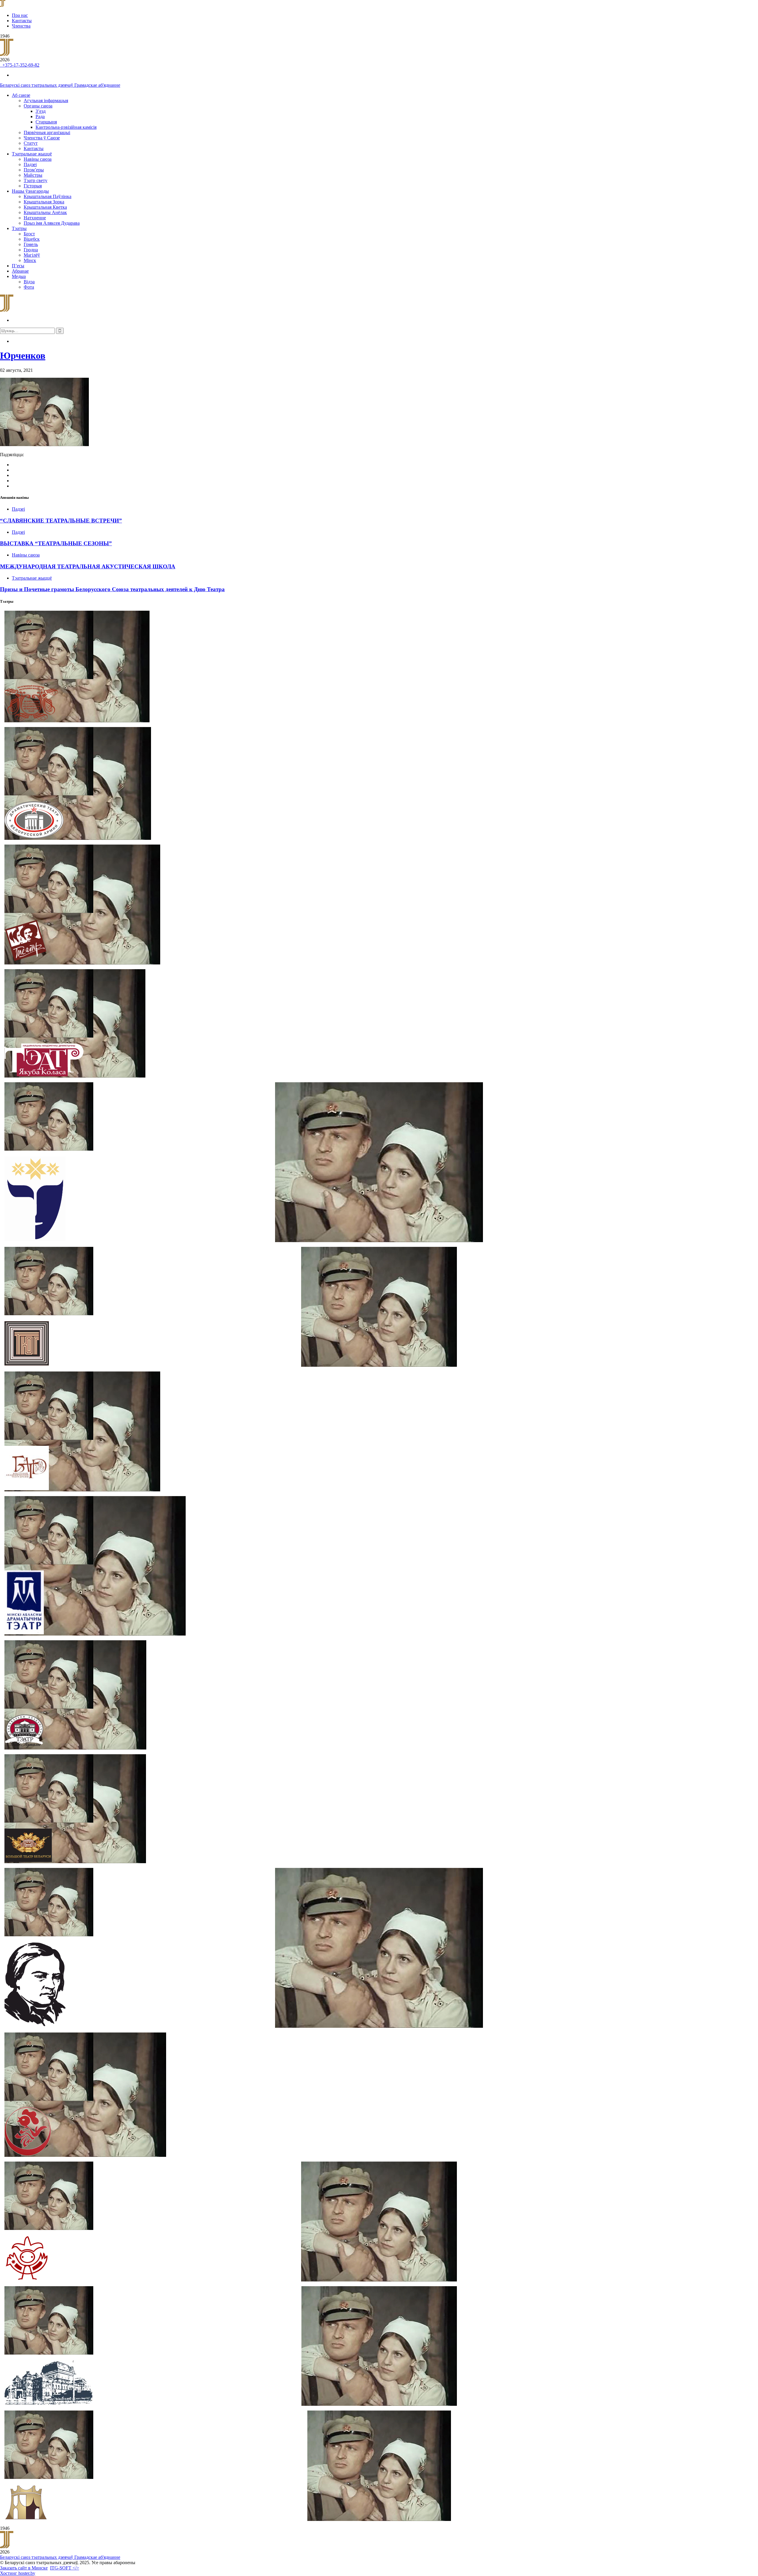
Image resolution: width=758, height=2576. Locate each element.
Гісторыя (33, 186)
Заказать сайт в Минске (24, 2568)
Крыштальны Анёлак (45, 212)
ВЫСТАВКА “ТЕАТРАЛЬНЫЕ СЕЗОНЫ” (56, 543)
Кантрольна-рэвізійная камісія (66, 127)
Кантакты (22, 21)
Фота (29, 287)
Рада (40, 116)
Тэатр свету (36, 180)
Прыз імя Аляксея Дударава (52, 223)
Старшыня (46, 122)
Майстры (33, 175)
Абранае (20, 271)
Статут (31, 143)
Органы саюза (38, 106)
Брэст (29, 234)
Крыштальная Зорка (44, 202)
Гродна (31, 250)
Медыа (19, 276)
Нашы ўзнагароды (30, 191)
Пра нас (20, 15)
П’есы (18, 266)
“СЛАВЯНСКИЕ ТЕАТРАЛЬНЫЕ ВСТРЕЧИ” (61, 521)
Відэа (29, 282)
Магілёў (32, 255)
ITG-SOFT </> (65, 2568)
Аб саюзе (21, 95)
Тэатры (19, 228)
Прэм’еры (34, 170)
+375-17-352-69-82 (20, 65)
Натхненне (35, 218)
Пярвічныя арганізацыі (47, 132)
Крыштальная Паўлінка (48, 196)
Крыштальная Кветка (45, 207)
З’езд (41, 111)
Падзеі (30, 164)
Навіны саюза (38, 159)
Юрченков (23, 356)
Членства (21, 26)
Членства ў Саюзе (42, 138)
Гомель (31, 244)
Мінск (30, 260)
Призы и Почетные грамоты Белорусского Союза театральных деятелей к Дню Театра (112, 589)
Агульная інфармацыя (46, 101)
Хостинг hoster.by (18, 2573)
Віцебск (32, 239)
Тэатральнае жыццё (32, 154)
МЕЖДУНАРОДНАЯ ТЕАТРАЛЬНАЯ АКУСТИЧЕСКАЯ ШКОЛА (88, 566)
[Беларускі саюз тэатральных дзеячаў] (3, 5)
